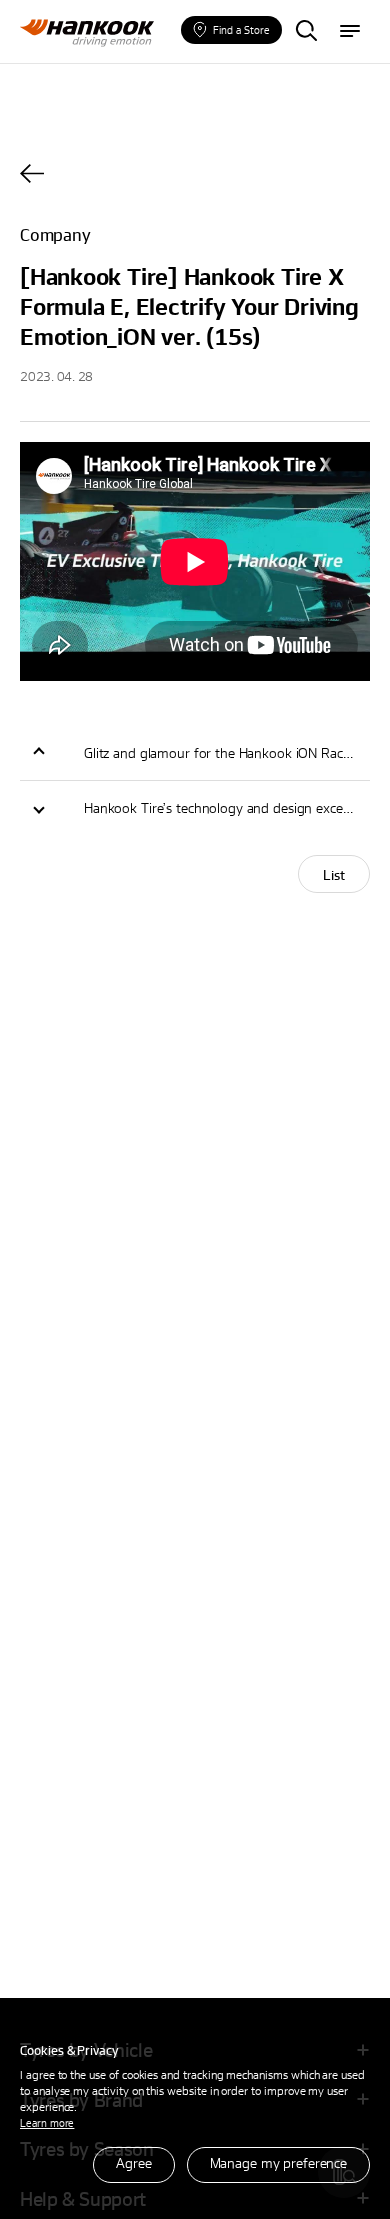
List (334, 874)
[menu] (350, 32)
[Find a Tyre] (306, 32)
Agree (133, 2162)
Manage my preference (278, 2162)
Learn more (47, 2122)
